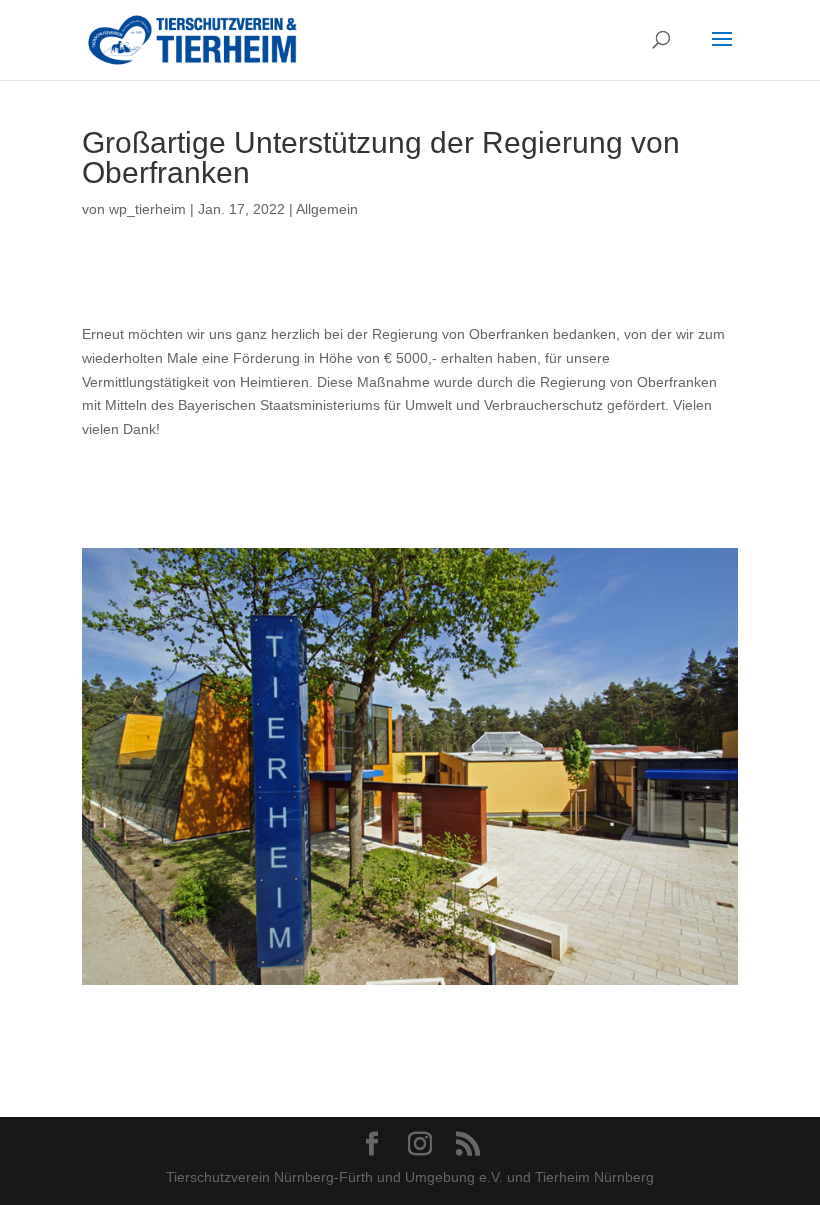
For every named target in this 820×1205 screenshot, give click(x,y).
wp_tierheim (147, 209)
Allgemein (327, 209)
